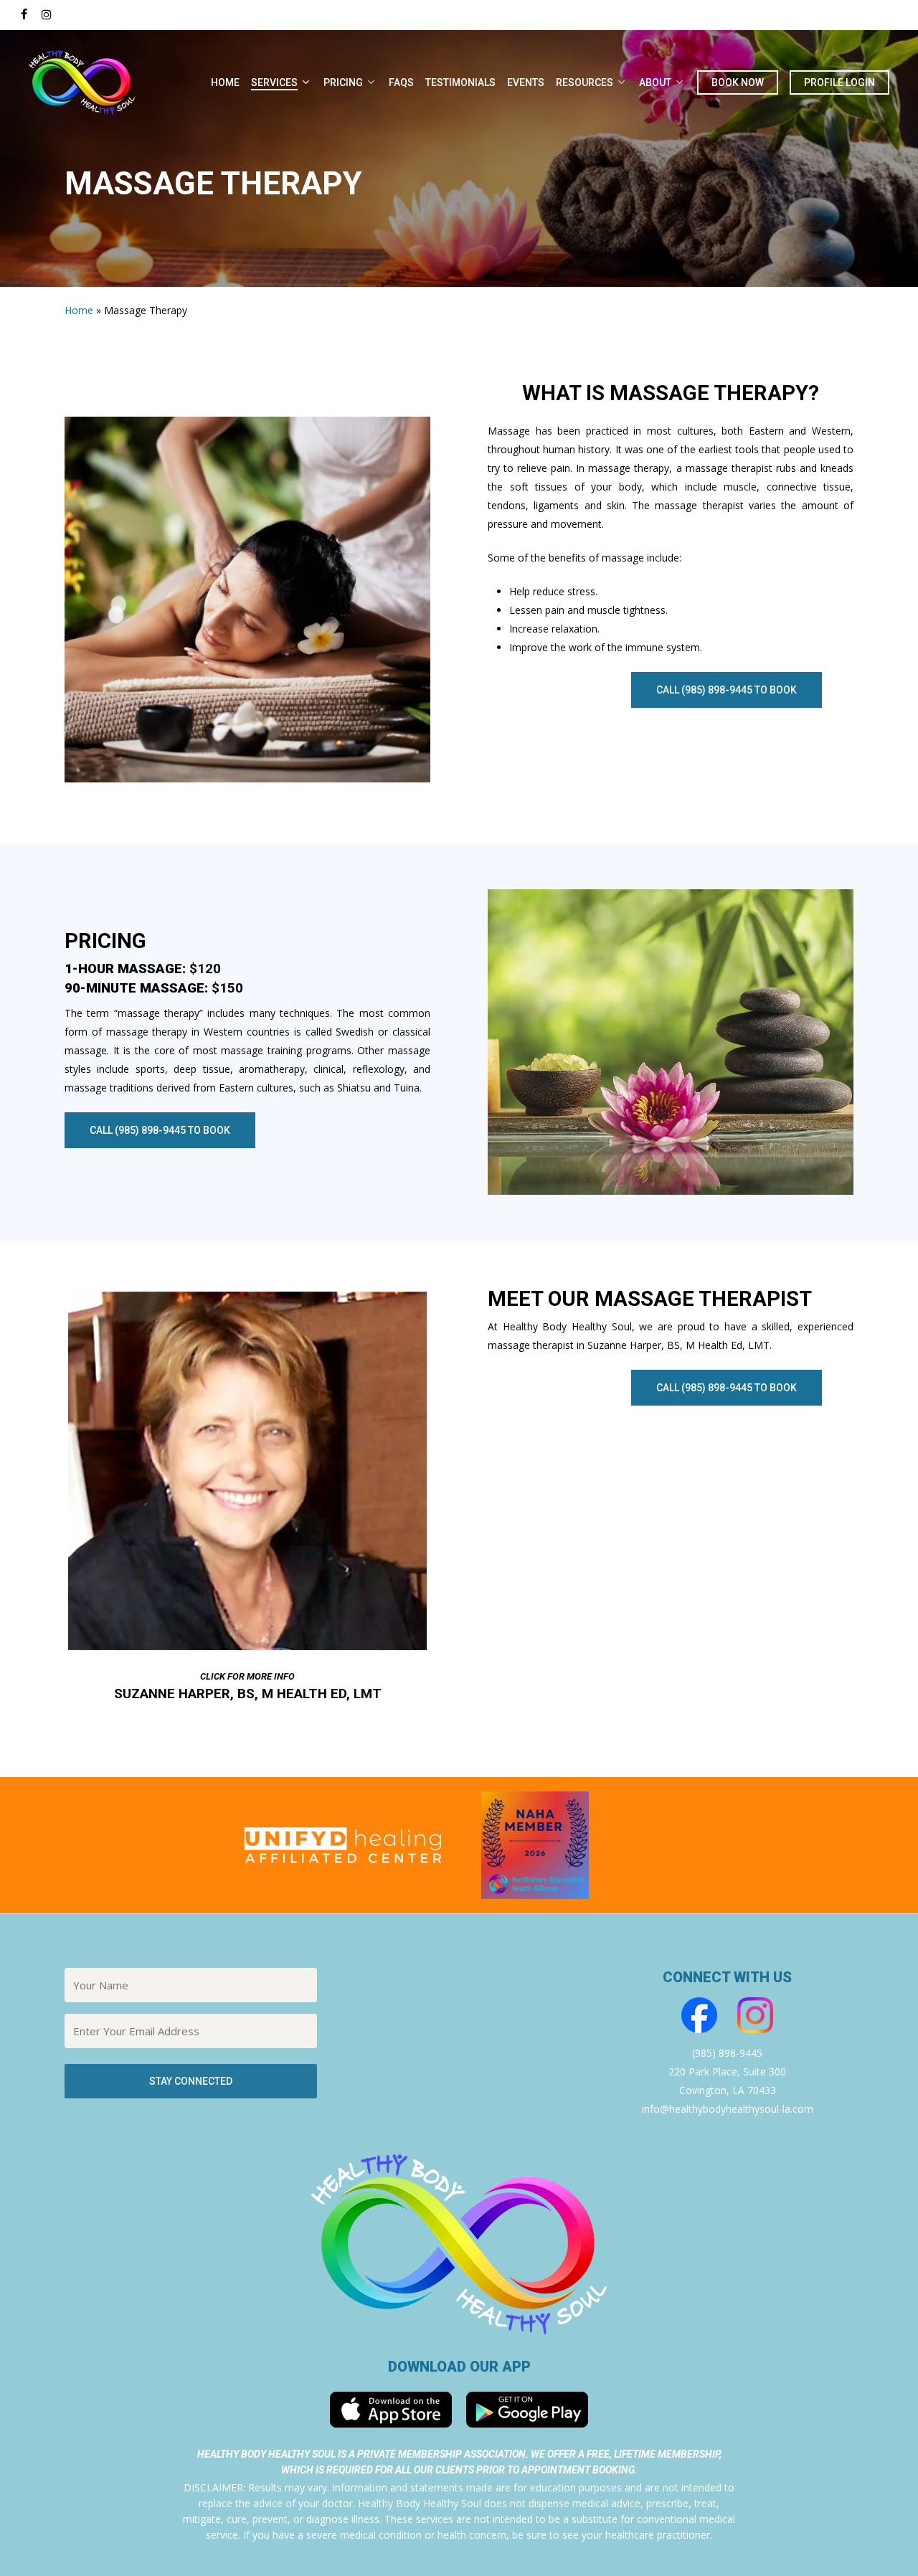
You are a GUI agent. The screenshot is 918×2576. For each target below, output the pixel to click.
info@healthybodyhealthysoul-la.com (728, 2109)
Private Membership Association (441, 2454)
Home (79, 310)
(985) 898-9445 (727, 2053)
